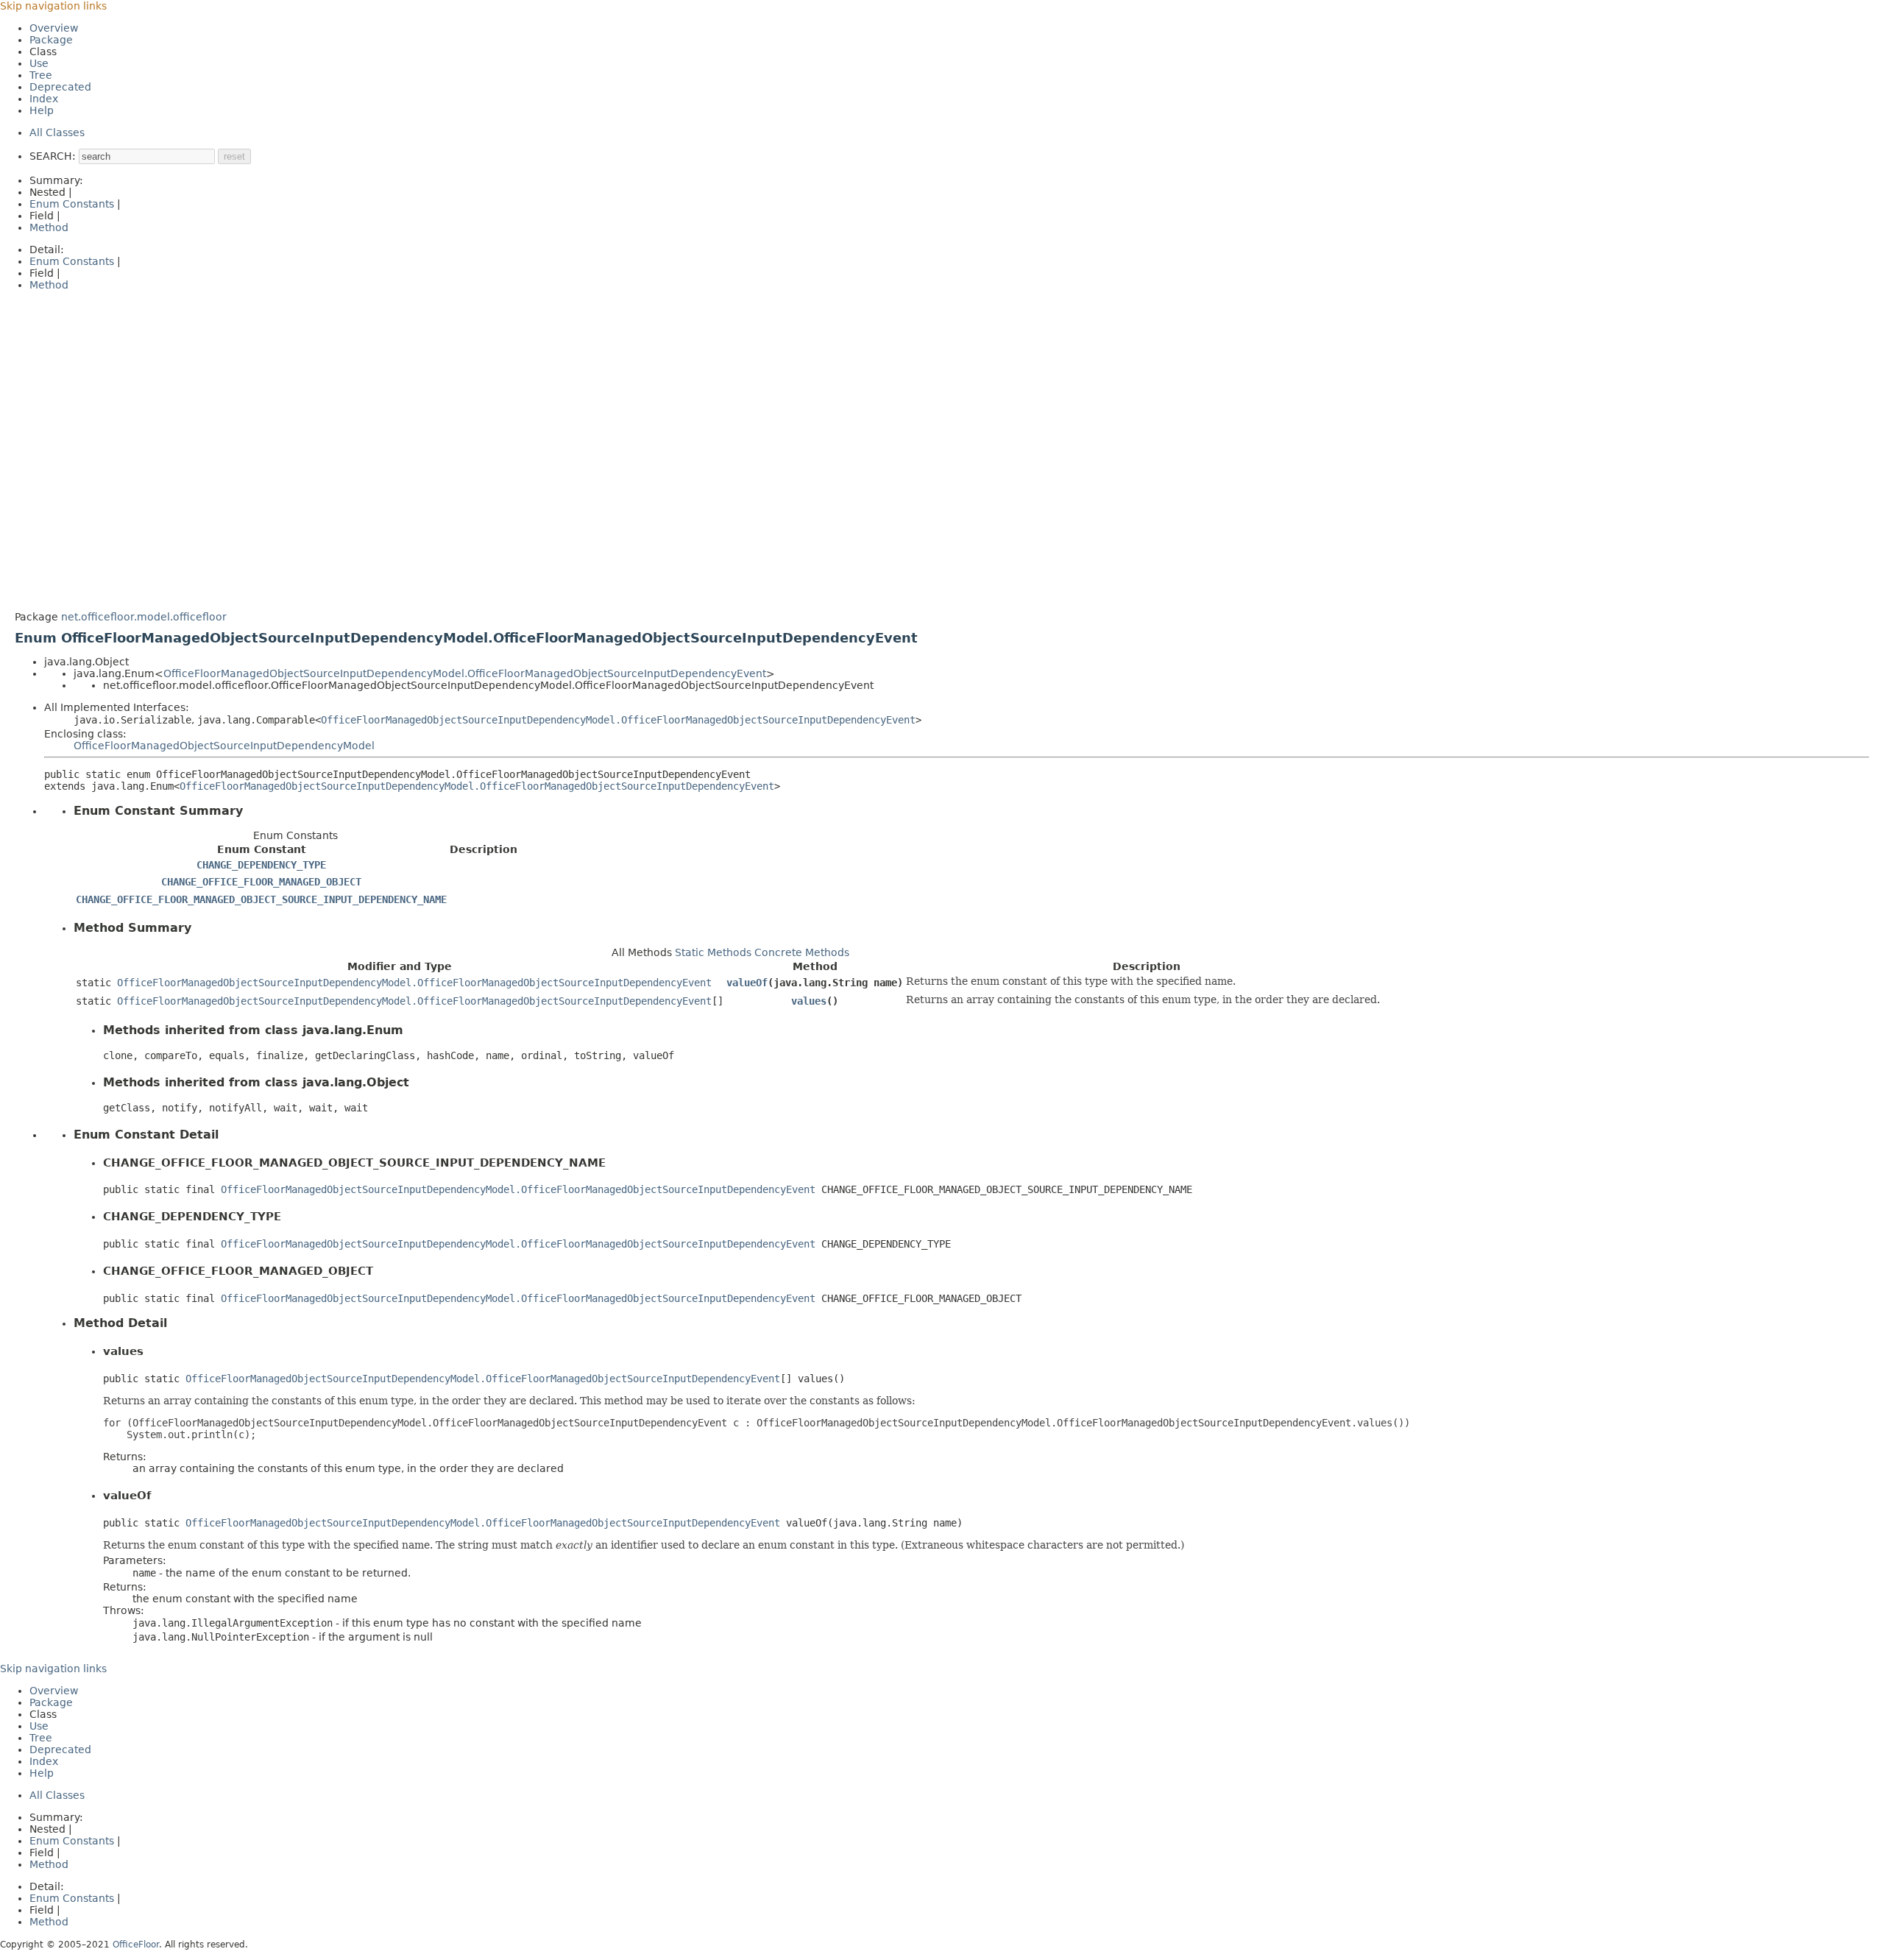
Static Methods (713, 952)
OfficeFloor (136, 1945)
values (809, 1001)
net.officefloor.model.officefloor (144, 617)
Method (49, 227)
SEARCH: (53, 156)
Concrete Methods (802, 952)
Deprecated (60, 87)
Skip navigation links (53, 6)
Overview (54, 28)
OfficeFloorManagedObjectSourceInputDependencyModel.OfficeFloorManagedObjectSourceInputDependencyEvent (465, 673)
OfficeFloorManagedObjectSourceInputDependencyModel (224, 746)
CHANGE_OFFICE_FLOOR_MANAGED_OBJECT (261, 882)
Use (39, 63)
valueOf (747, 983)
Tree (41, 75)
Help (42, 110)
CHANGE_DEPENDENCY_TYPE (261, 865)
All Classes (57, 132)
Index (44, 99)
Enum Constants (72, 204)
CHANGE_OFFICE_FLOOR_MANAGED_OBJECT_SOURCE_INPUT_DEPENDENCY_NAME (261, 899)
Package (51, 40)
